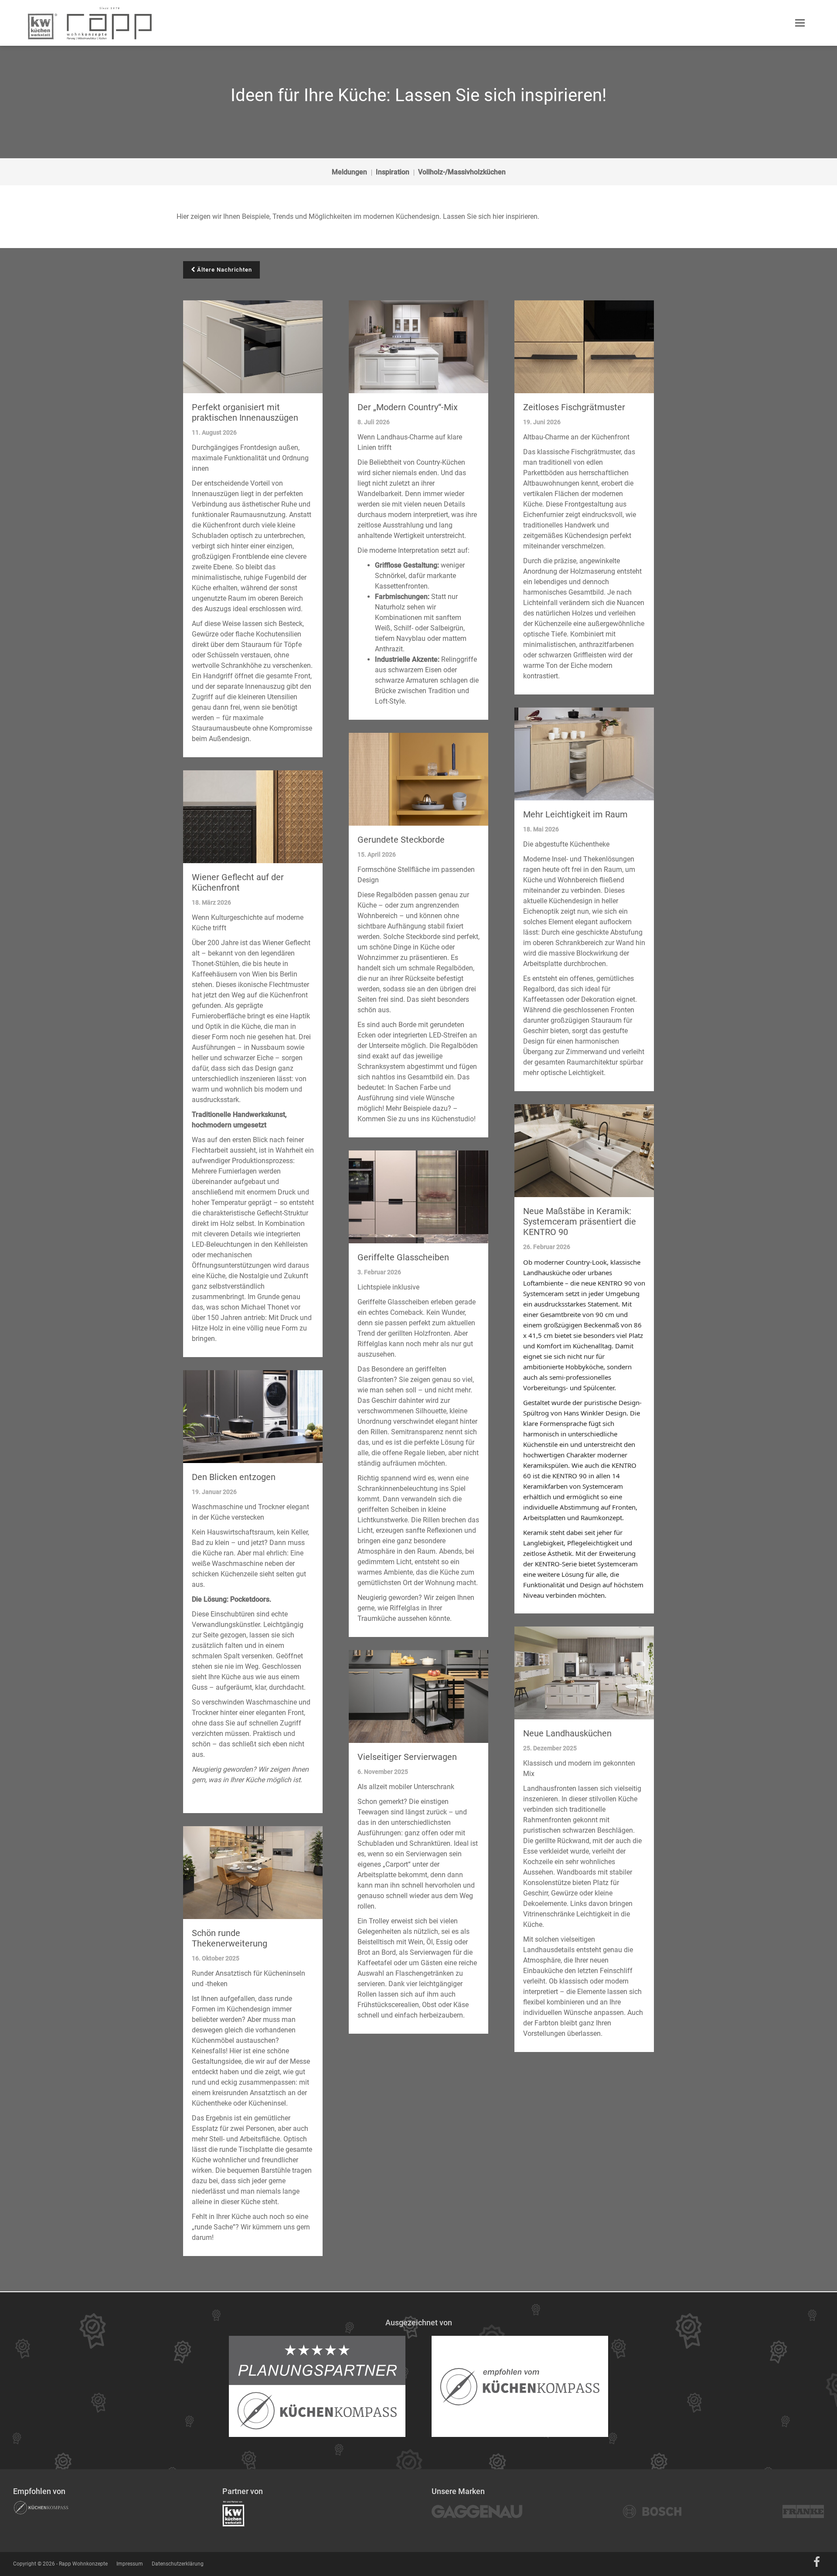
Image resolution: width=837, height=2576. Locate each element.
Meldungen (349, 172)
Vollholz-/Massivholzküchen (462, 172)
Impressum (130, 2564)
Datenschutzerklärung (178, 2564)
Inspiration (393, 172)
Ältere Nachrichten (224, 270)
